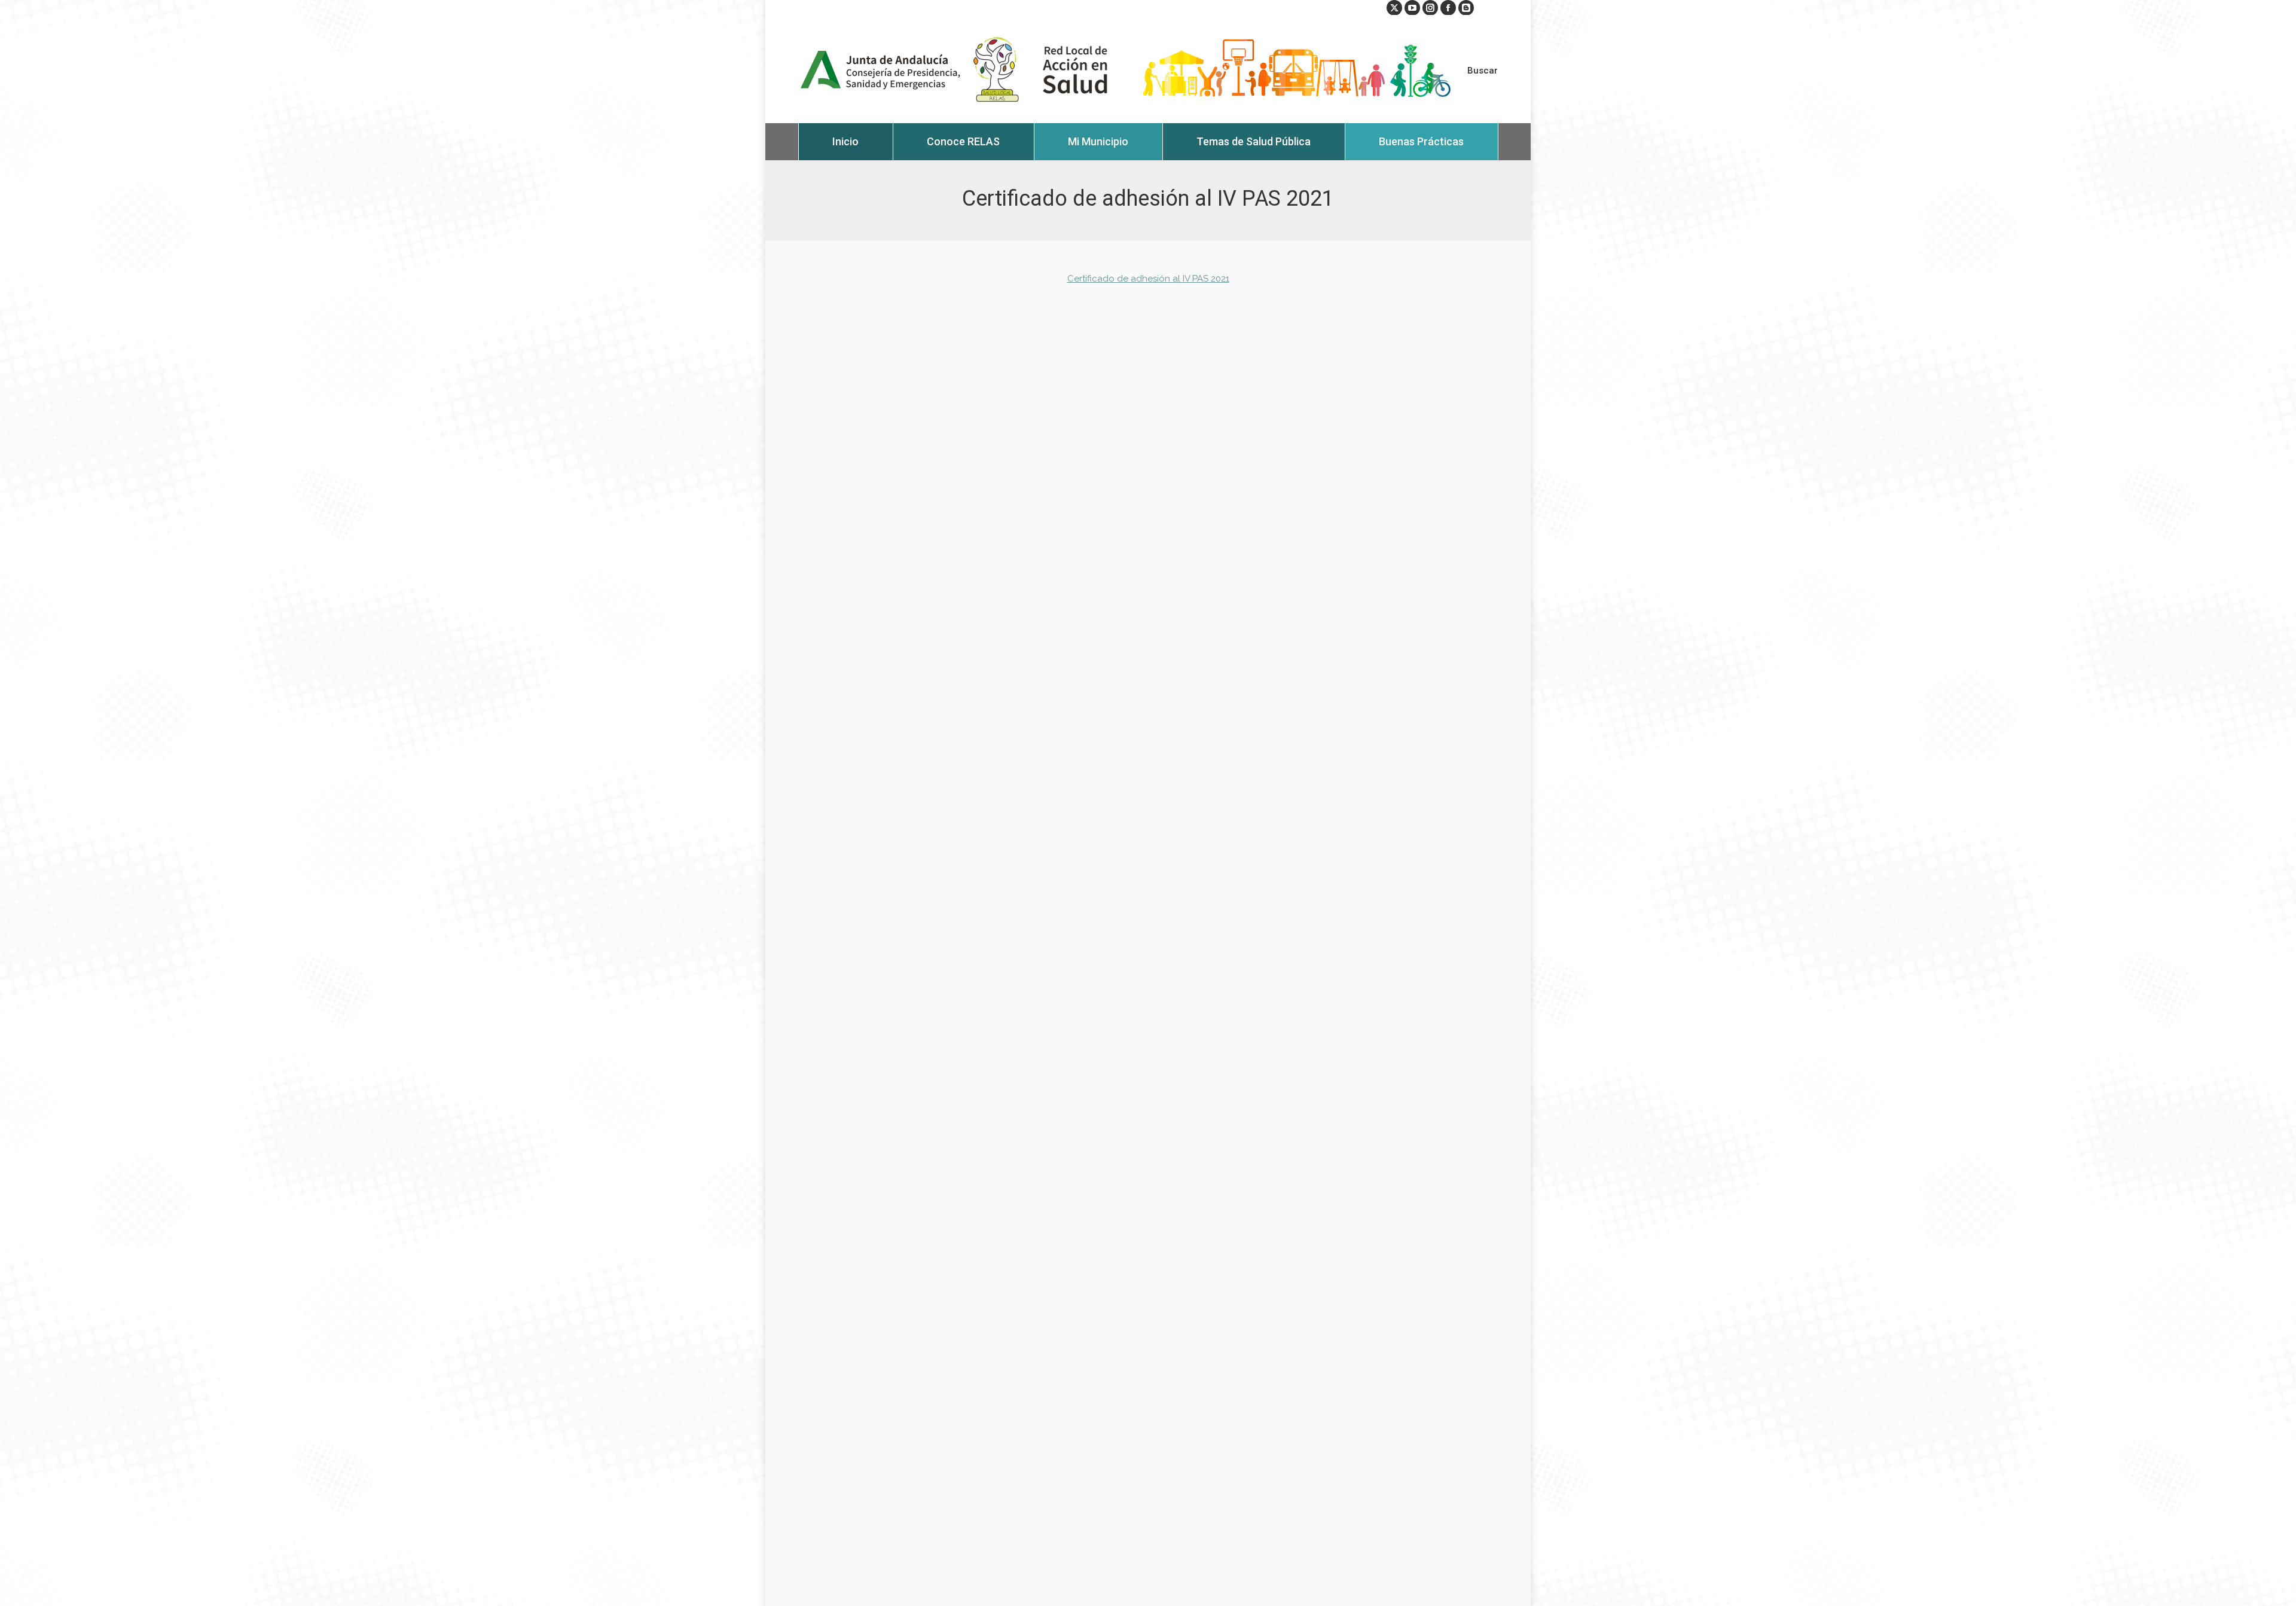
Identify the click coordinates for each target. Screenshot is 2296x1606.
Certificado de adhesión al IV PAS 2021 (1148, 279)
